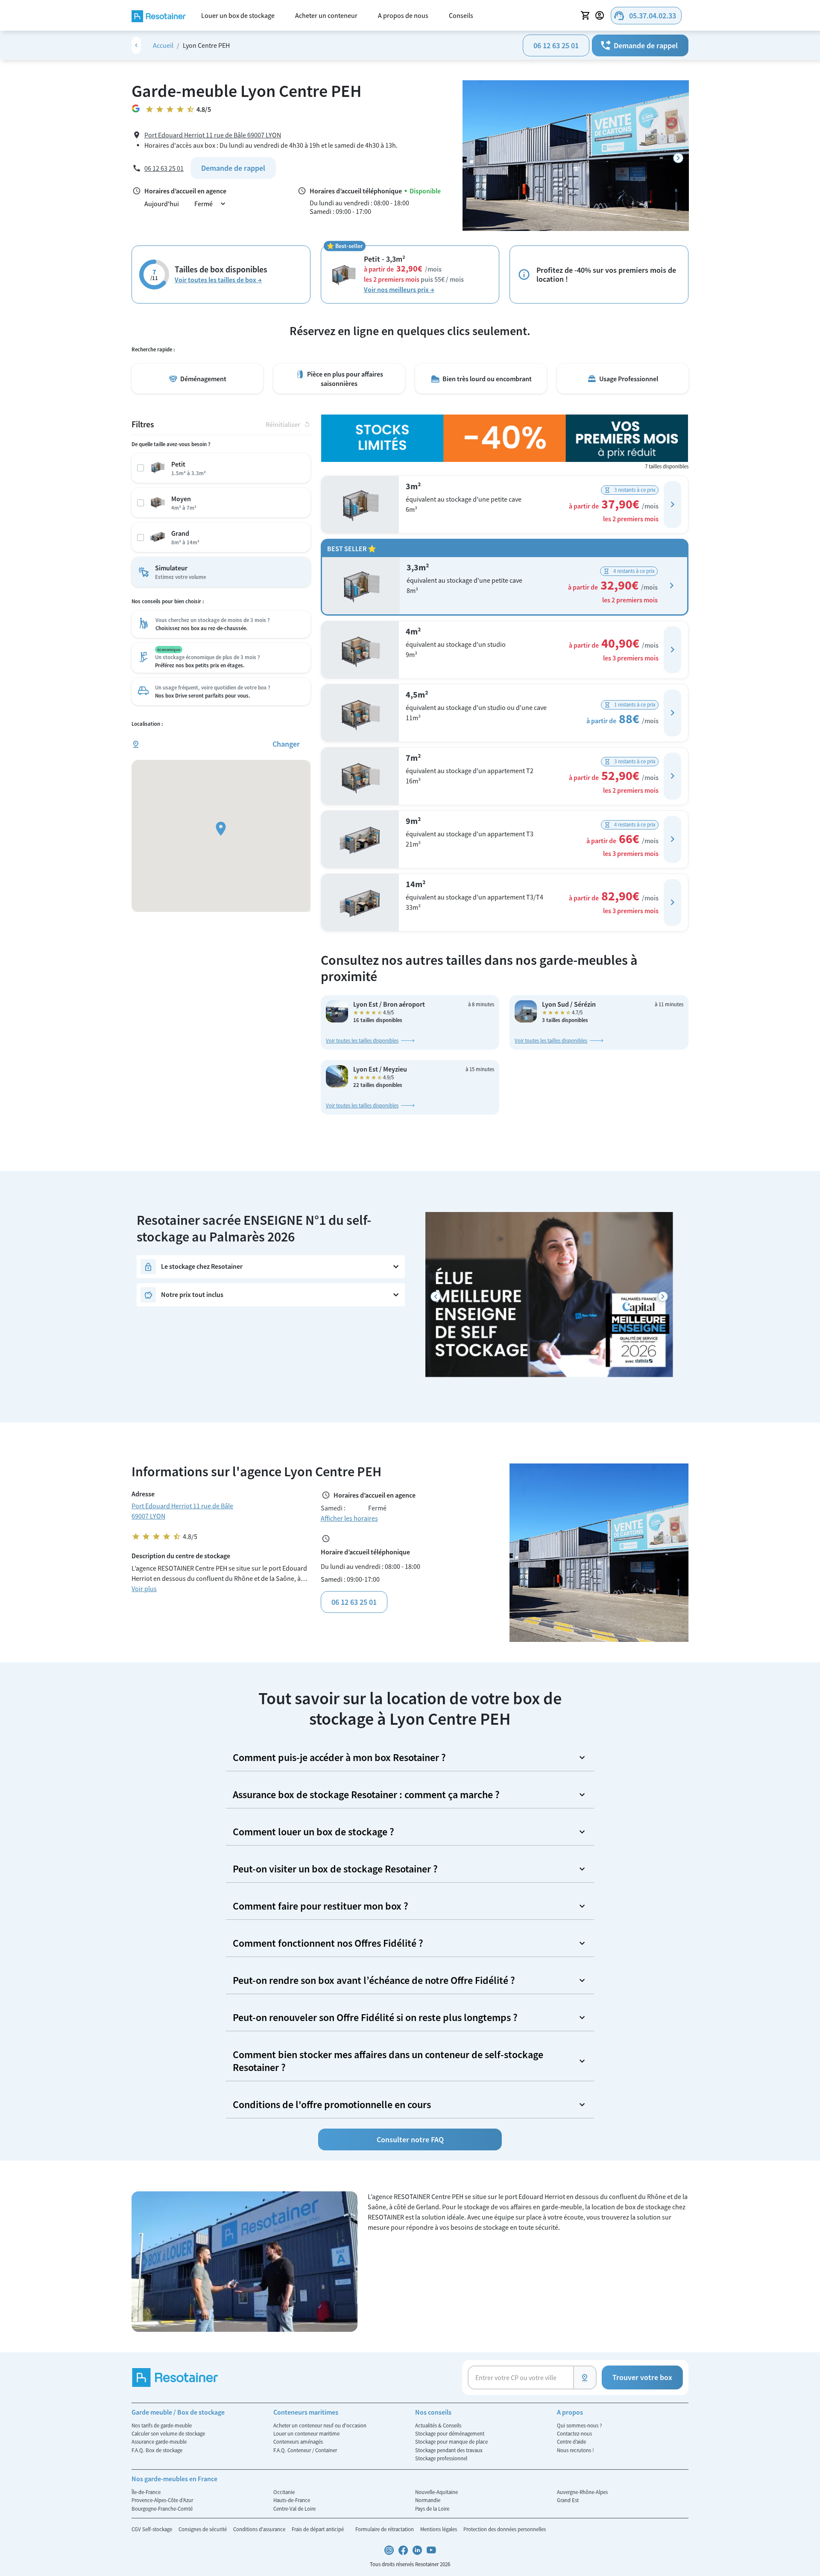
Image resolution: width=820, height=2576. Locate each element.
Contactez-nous (574, 2433)
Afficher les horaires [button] (349, 1518)
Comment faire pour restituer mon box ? (321, 1906)
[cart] (585, 15)
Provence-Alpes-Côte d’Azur (162, 2500)
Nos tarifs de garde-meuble (162, 2425)
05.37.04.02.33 (645, 16)
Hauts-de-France (292, 2500)
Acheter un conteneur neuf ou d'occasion (320, 2425)
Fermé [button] (211, 204)
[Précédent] (436, 1297)
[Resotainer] (159, 15)
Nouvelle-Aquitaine (436, 2492)
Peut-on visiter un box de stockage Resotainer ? (335, 1869)
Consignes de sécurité (203, 2529)
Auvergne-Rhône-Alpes (582, 2492)
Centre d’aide (571, 2442)
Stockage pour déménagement (450, 2433)
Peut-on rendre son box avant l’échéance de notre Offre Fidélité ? (374, 1980)
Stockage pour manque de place (451, 2442)
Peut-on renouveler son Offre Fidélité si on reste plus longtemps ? (375, 2017)
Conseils (461, 15)
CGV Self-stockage (152, 2529)
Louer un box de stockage (238, 15)
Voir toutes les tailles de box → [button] (218, 280)
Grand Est (568, 2500)
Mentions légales (439, 2529)
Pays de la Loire (432, 2509)
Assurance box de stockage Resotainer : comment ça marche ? (366, 1795)
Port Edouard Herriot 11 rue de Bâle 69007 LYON (213, 135)
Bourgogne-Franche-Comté (162, 2509)
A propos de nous (403, 15)
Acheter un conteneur (326, 15)
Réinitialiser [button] (288, 424)
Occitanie (284, 2492)
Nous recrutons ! (575, 2450)
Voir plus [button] (144, 1589)
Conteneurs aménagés (298, 2442)
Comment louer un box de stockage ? (313, 1832)
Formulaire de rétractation (385, 2529)
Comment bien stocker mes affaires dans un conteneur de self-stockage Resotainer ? (388, 2061)
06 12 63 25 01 (556, 45)
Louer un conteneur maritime (306, 2433)
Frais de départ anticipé (318, 2529)
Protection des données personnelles (505, 2529)
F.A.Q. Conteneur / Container (305, 2450)
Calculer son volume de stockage (168, 2433)
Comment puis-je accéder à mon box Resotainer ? (339, 1757)
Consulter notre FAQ (410, 2139)
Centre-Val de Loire (294, 2509)
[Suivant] (678, 158)
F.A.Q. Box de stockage (157, 2450)
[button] (672, 505)
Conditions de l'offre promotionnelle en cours (332, 2104)
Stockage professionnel (441, 2458)
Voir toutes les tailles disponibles (362, 1040)
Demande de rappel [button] (639, 45)
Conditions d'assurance (260, 2529)
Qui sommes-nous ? (579, 2425)
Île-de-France (146, 2492)
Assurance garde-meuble (159, 2442)
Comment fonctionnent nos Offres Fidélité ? (328, 1943)
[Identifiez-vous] (601, 15)
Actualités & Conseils (438, 2425)
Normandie (428, 2500)
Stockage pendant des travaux (449, 2450)
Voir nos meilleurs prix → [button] (399, 289)
